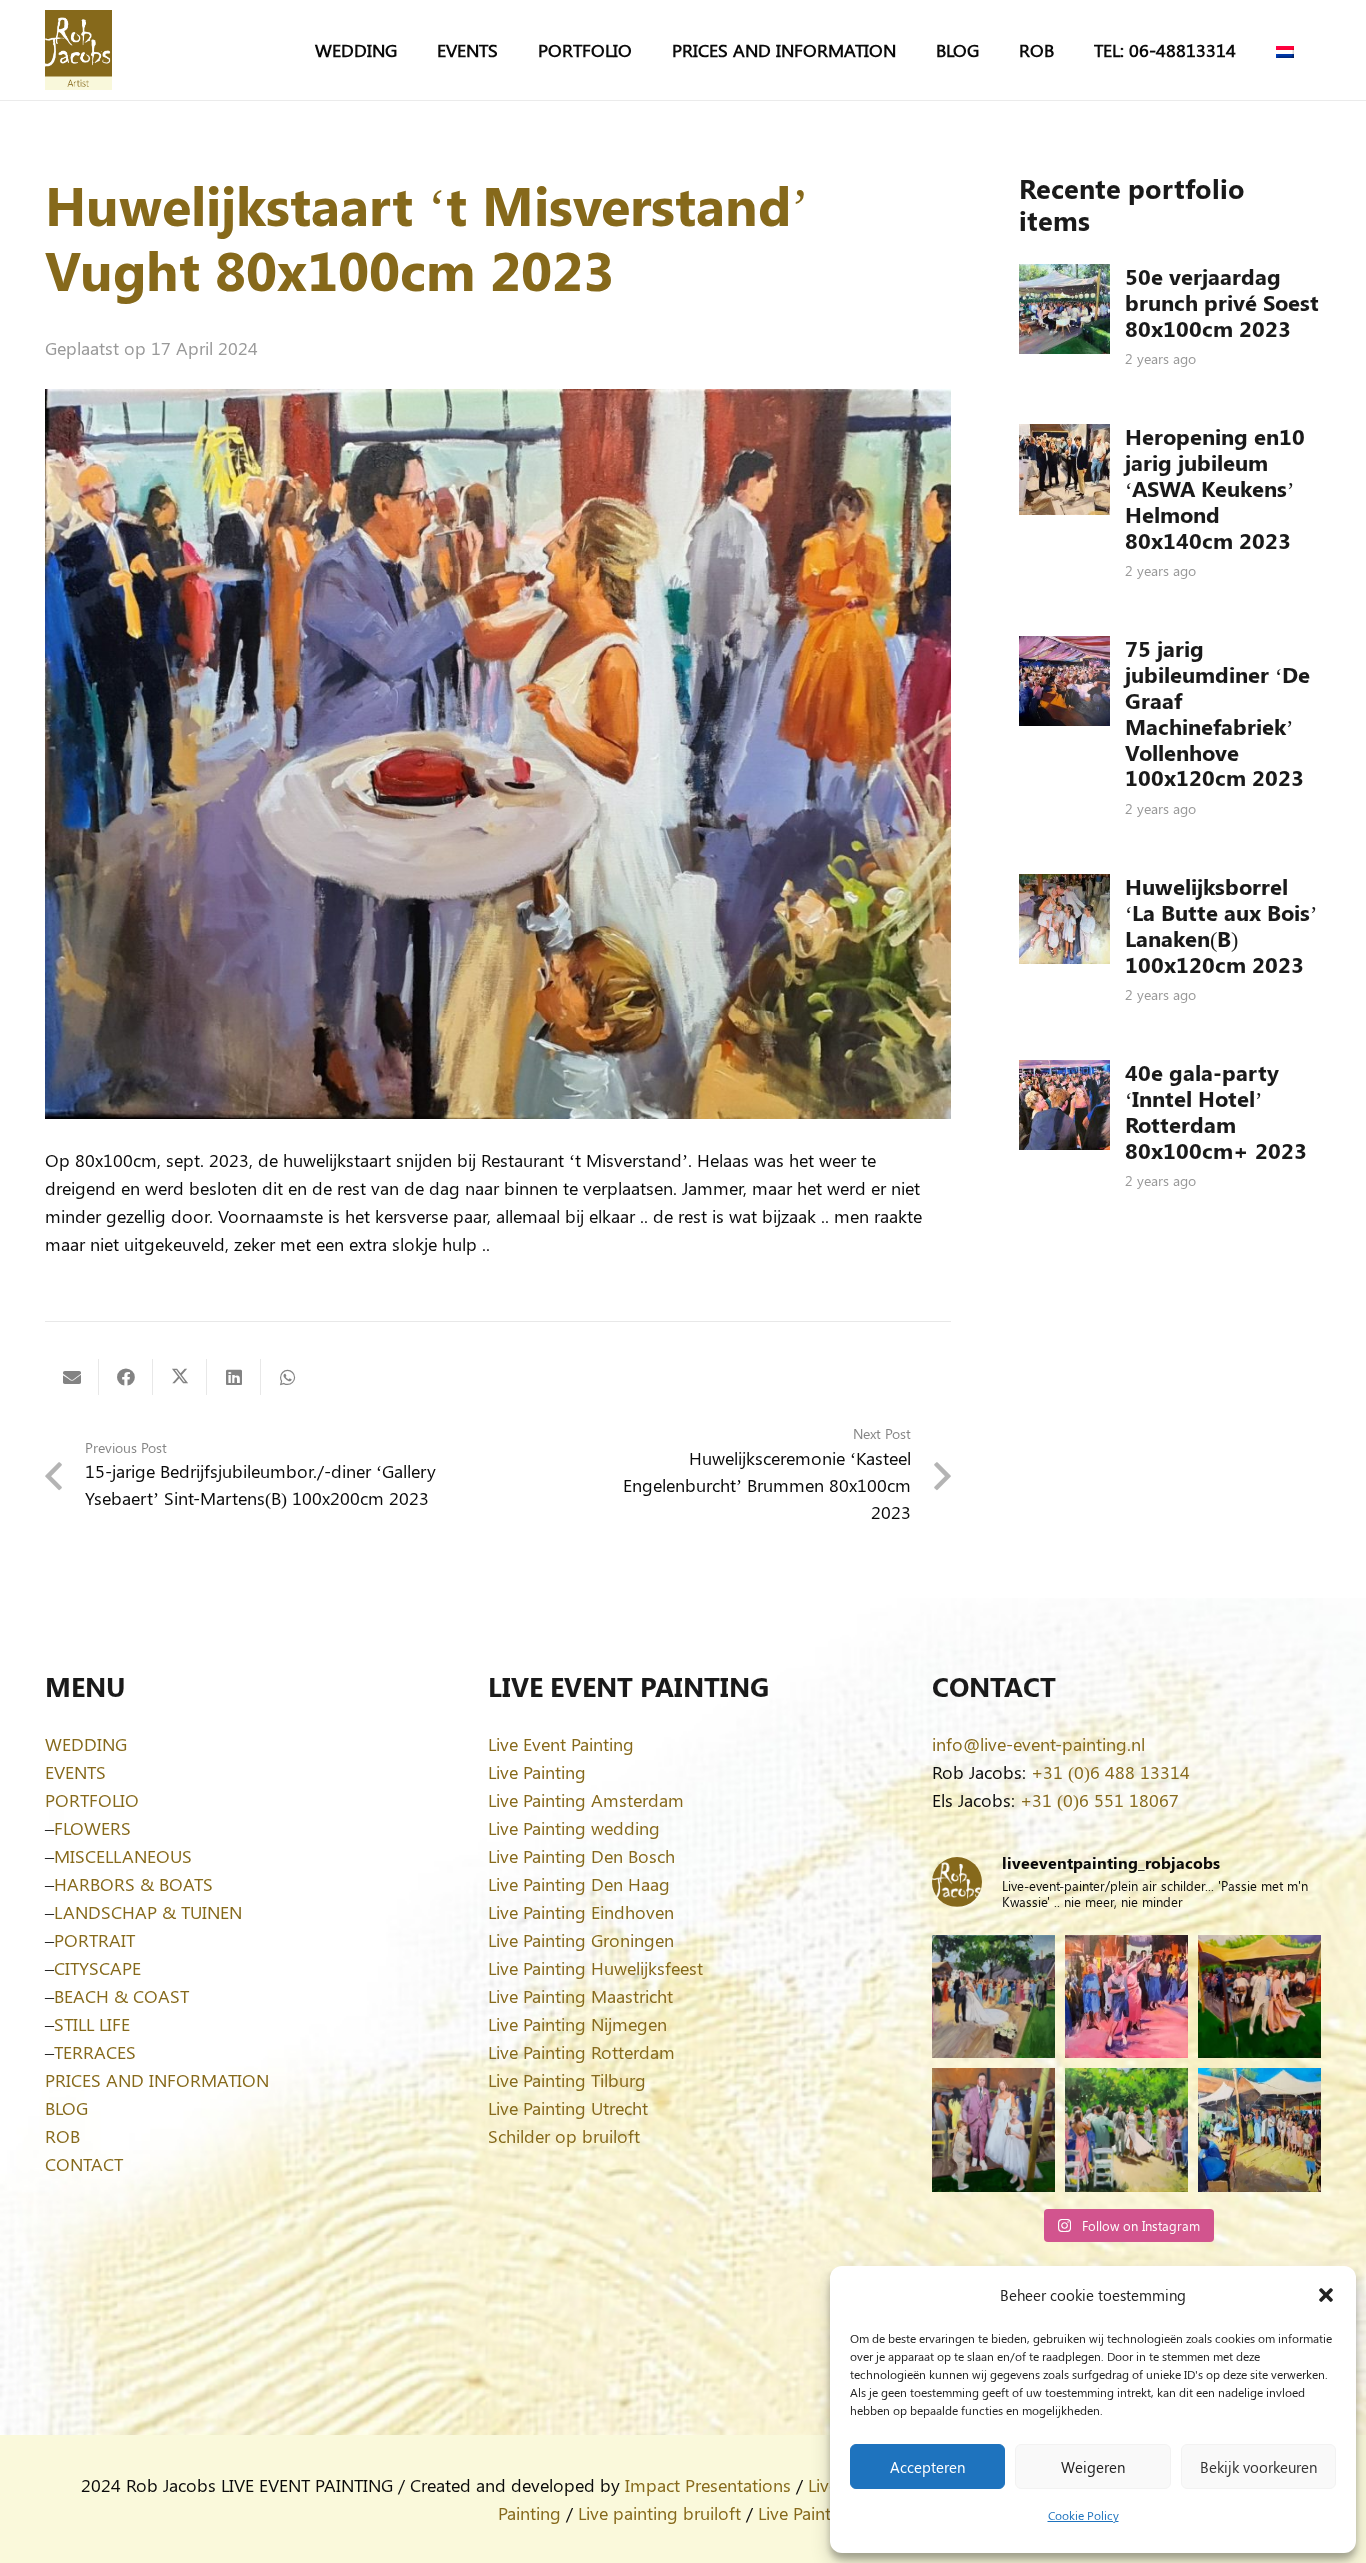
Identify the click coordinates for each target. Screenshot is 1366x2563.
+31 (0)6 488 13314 (1110, 1772)
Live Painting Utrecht (568, 2108)
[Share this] (126, 1377)
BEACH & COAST (121, 1996)
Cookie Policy (1083, 2515)
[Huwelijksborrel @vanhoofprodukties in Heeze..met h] (1259, 2129)
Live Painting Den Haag (579, 1884)
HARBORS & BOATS (133, 1884)
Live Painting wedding (574, 1828)
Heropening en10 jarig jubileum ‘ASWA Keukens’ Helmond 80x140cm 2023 (1215, 488)
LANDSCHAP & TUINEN (148, 1912)
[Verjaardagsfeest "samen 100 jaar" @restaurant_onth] (1126, 1996)
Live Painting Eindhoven (581, 1912)
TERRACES (95, 2052)
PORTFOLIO (92, 1800)
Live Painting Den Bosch (581, 1856)
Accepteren (927, 2467)
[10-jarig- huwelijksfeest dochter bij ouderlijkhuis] (1259, 1996)
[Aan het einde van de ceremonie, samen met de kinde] (993, 2129)
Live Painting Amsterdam (586, 1800)
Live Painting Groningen (581, 1940)
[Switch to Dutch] (1288, 50)
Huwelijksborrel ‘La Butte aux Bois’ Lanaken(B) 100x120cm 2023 (1221, 925)
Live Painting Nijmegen (577, 2024)
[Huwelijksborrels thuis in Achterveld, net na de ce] (993, 1996)
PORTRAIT (94, 1940)
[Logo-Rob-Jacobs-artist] (78, 50)
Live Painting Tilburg (567, 2080)
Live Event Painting (561, 1744)
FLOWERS (92, 1828)
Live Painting (537, 1772)
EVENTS (75, 1772)
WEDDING (86, 1744)
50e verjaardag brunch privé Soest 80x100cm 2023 (1222, 302)
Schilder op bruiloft (564, 2136)
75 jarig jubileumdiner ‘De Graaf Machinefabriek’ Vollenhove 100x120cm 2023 (1217, 713)
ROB (62, 2136)
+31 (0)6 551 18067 (1099, 1800)
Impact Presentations (708, 2485)
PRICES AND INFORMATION (157, 2080)
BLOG (66, 2108)
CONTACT (84, 2164)
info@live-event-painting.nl (1038, 1744)
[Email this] (72, 1377)
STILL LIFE (92, 2024)
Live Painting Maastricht (580, 1996)
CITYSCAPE (97, 1968)
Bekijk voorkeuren (1258, 2467)
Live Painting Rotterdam (581, 2052)
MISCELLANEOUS (123, 1856)
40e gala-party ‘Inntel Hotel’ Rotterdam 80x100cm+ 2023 (1216, 1111)
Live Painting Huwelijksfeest (595, 1968)
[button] (1326, 2295)
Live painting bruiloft (659, 2513)
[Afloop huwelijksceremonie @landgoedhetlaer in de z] (1126, 2129)
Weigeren (1093, 2467)
